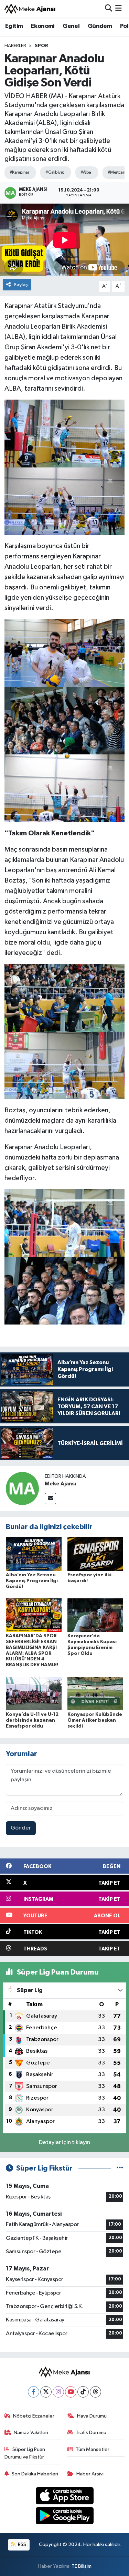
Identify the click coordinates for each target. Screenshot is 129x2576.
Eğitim (14, 26)
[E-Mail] (50, 1499)
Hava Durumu (92, 2416)
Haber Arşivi (90, 2474)
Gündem (100, 26)
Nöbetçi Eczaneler (34, 2416)
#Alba (86, 172)
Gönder (21, 1828)
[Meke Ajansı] (30, 9)
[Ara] (109, 9)
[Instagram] (58, 2392)
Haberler (15, 46)
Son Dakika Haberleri (35, 2474)
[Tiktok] (83, 2392)
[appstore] (64, 2497)
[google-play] (64, 2517)
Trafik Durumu (91, 2433)
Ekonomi (43, 26)
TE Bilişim (82, 2566)
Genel (71, 26)
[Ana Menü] (119, 9)
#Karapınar (19, 172)
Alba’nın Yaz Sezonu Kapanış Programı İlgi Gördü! (32, 1581)
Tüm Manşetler (93, 2449)
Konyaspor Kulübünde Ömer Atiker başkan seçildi (95, 1720)
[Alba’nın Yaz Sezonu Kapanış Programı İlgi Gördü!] (34, 1554)
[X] (46, 2392)
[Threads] (95, 2392)
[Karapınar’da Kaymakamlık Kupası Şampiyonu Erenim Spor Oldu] (95, 1615)
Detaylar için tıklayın (64, 2142)
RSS (21, 2544)
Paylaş (21, 285)
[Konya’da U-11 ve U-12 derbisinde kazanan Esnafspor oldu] (34, 1693)
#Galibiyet (55, 172)
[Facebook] (34, 2392)
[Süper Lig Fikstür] (120, 2168)
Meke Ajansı (60, 1484)
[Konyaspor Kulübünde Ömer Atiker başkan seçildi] (95, 1693)
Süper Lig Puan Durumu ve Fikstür (25, 2453)
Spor (41, 46)
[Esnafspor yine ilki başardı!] (95, 1554)
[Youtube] (71, 2392)
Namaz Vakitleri (31, 2433)
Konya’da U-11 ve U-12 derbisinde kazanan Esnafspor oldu (32, 1720)
